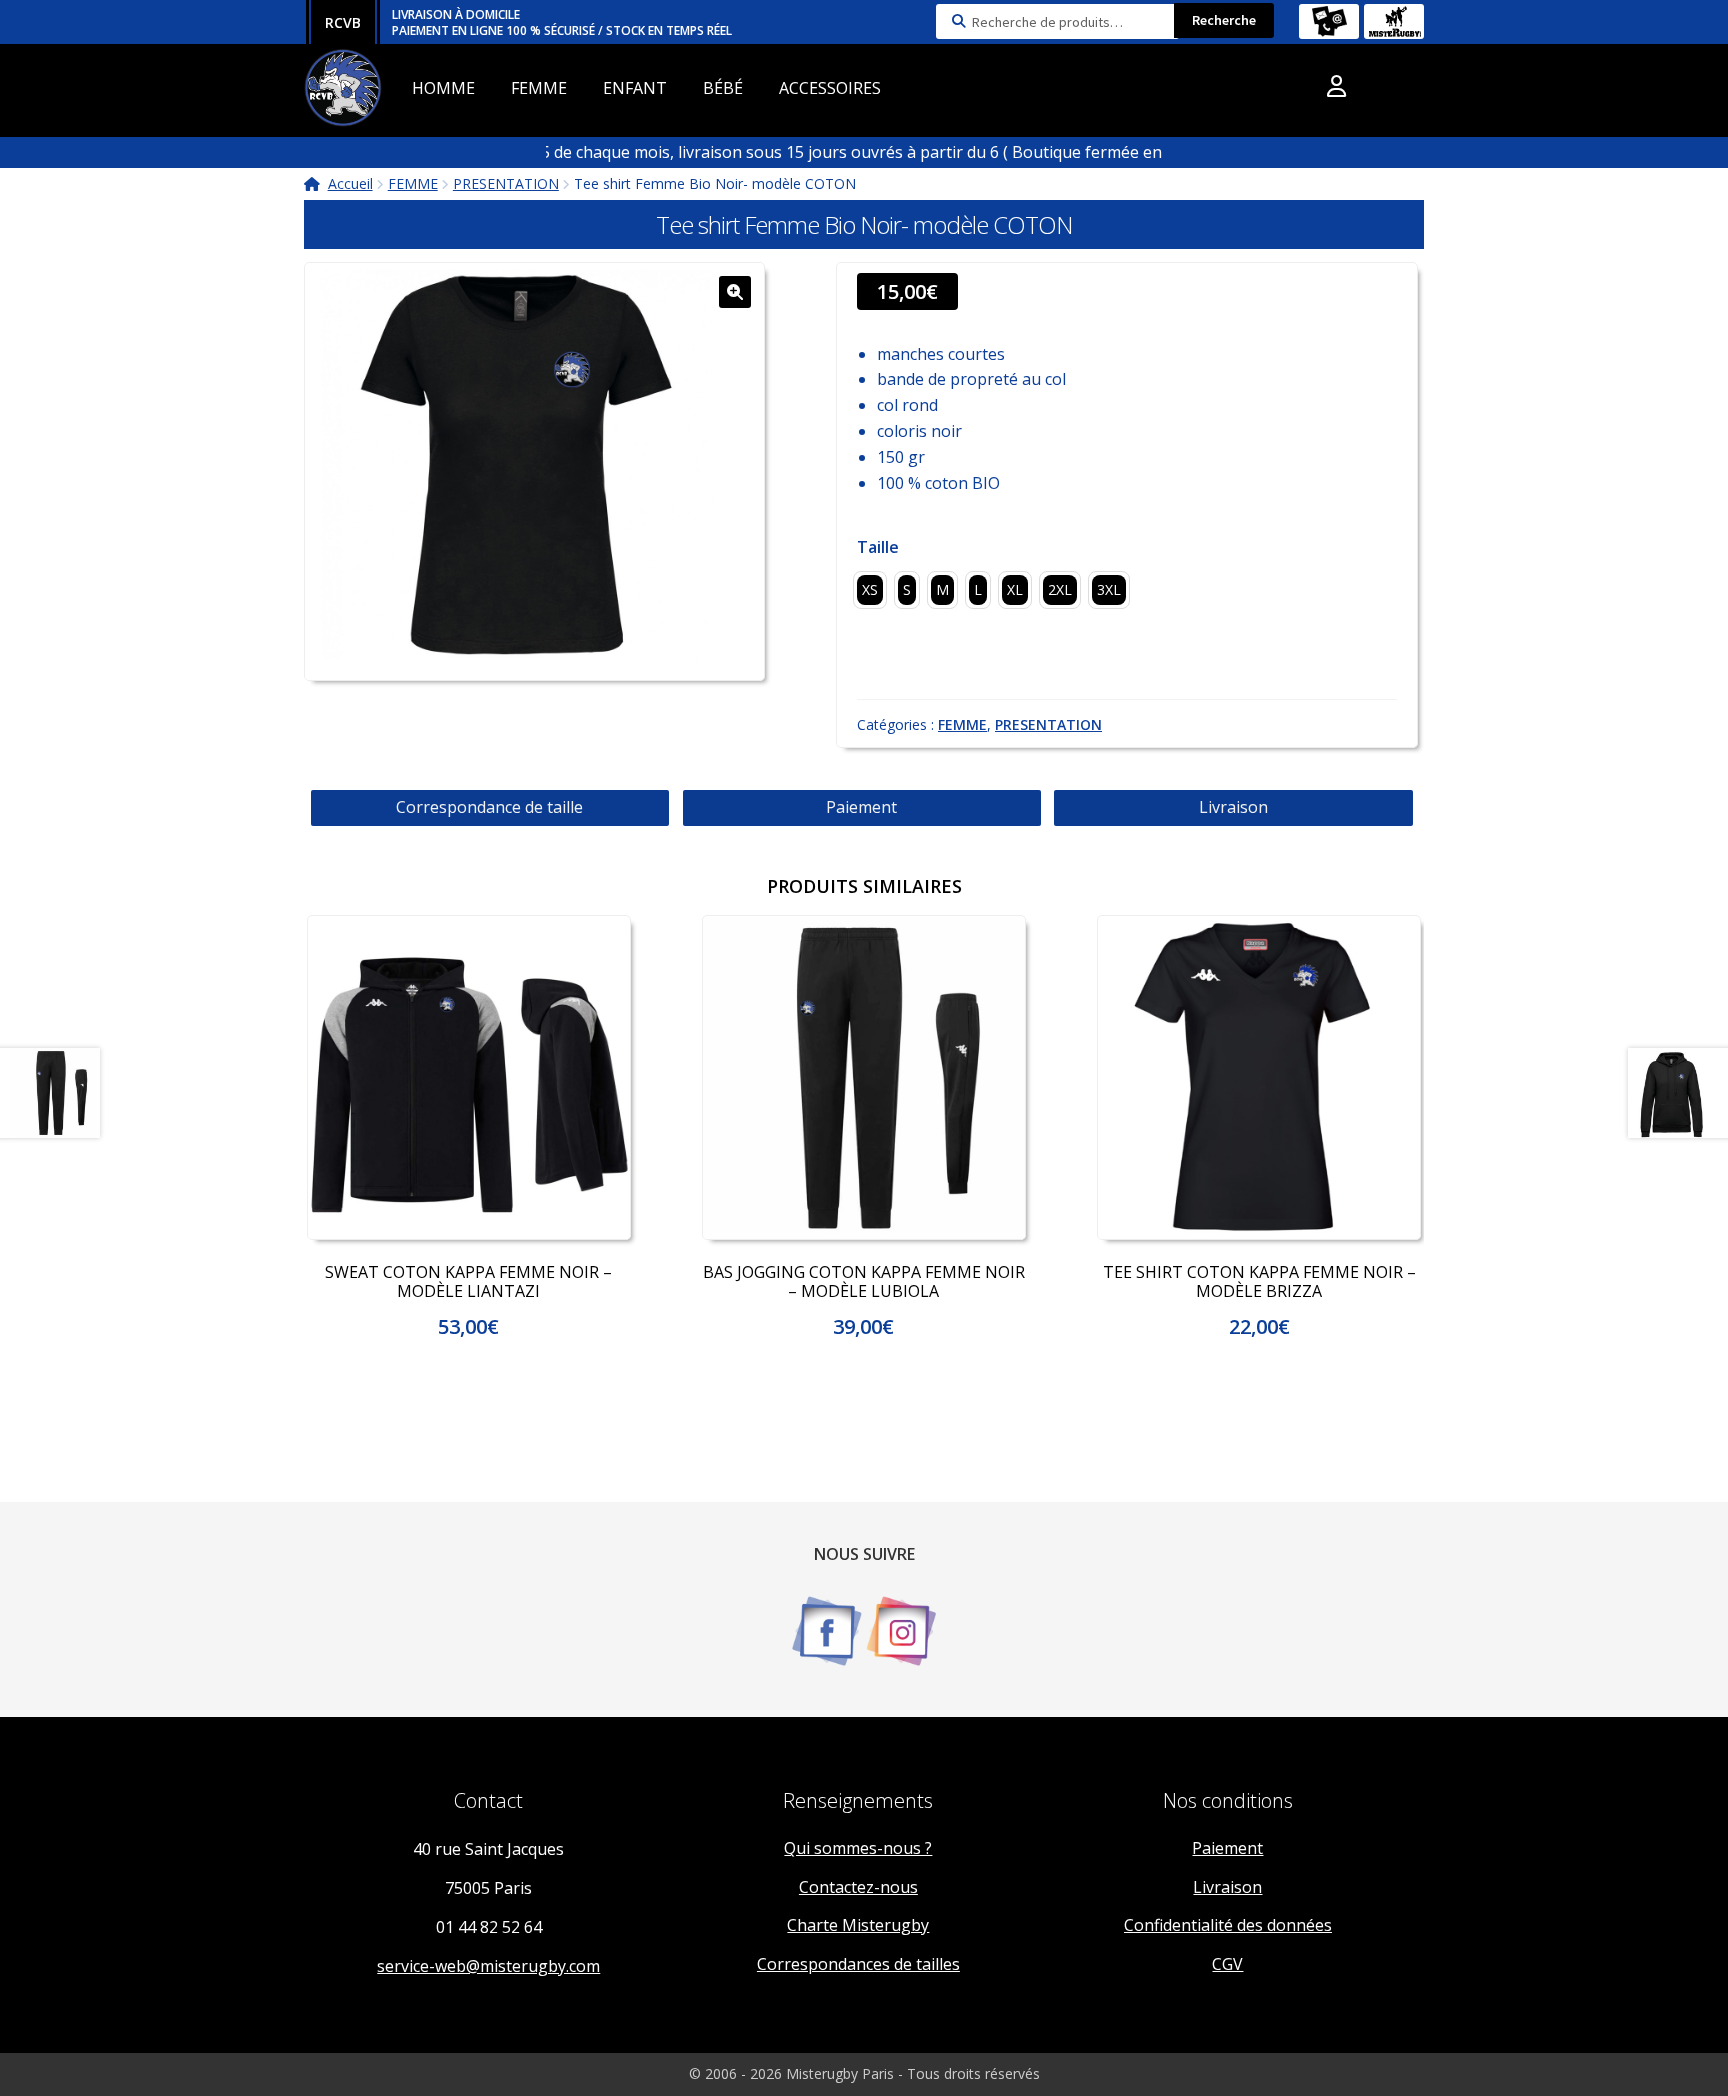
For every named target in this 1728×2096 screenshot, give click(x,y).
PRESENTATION (506, 183)
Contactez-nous (858, 1887)
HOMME (443, 88)
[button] (735, 292)
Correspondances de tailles (858, 1964)
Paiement (861, 807)
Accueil (350, 183)
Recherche (1224, 20)
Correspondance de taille (489, 807)
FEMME (539, 88)
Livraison (1233, 807)
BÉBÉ (723, 88)
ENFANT (635, 88)
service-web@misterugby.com (488, 1966)
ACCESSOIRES (830, 88)
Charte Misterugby (858, 1925)
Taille (878, 547)
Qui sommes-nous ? (858, 1848)
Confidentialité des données (1228, 1925)
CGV (1227, 1964)
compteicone (1336, 90)
